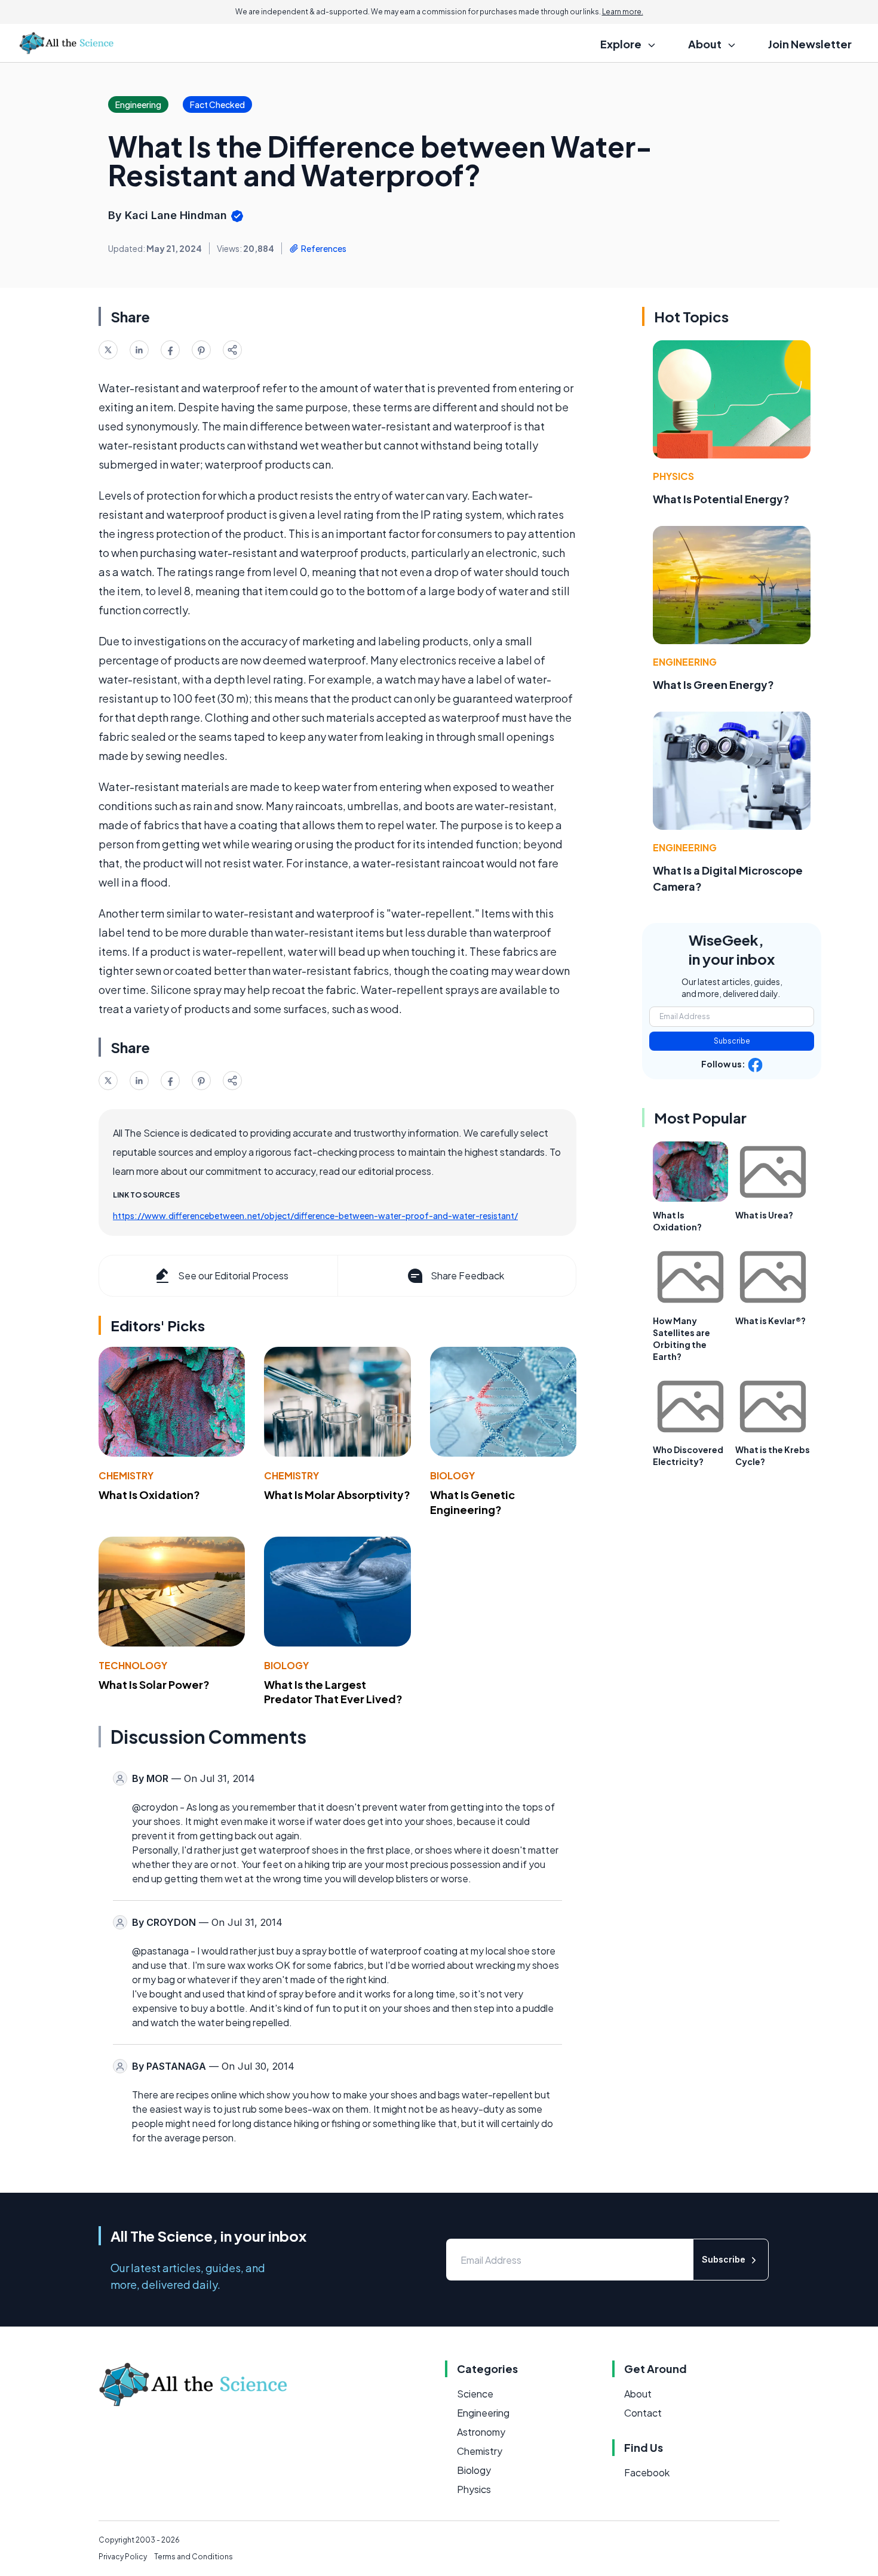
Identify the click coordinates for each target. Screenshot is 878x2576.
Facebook (647, 2472)
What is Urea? (764, 1215)
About (638, 2394)
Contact (643, 2413)
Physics (673, 476)
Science (475, 2394)
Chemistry (126, 1475)
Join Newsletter (810, 44)
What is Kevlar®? (770, 1321)
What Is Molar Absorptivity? (337, 1495)
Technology (133, 1665)
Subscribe (732, 1041)
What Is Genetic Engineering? (472, 1502)
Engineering (685, 662)
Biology (452, 1475)
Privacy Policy (123, 2557)
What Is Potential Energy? (721, 499)
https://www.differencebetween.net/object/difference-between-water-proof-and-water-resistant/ (315, 1215)
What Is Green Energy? (713, 684)
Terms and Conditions (194, 2557)
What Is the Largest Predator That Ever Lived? (333, 1692)
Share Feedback (467, 1275)
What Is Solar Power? (154, 1684)
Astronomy (481, 2432)
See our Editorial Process (233, 1275)
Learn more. (623, 12)
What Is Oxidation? (149, 1495)
